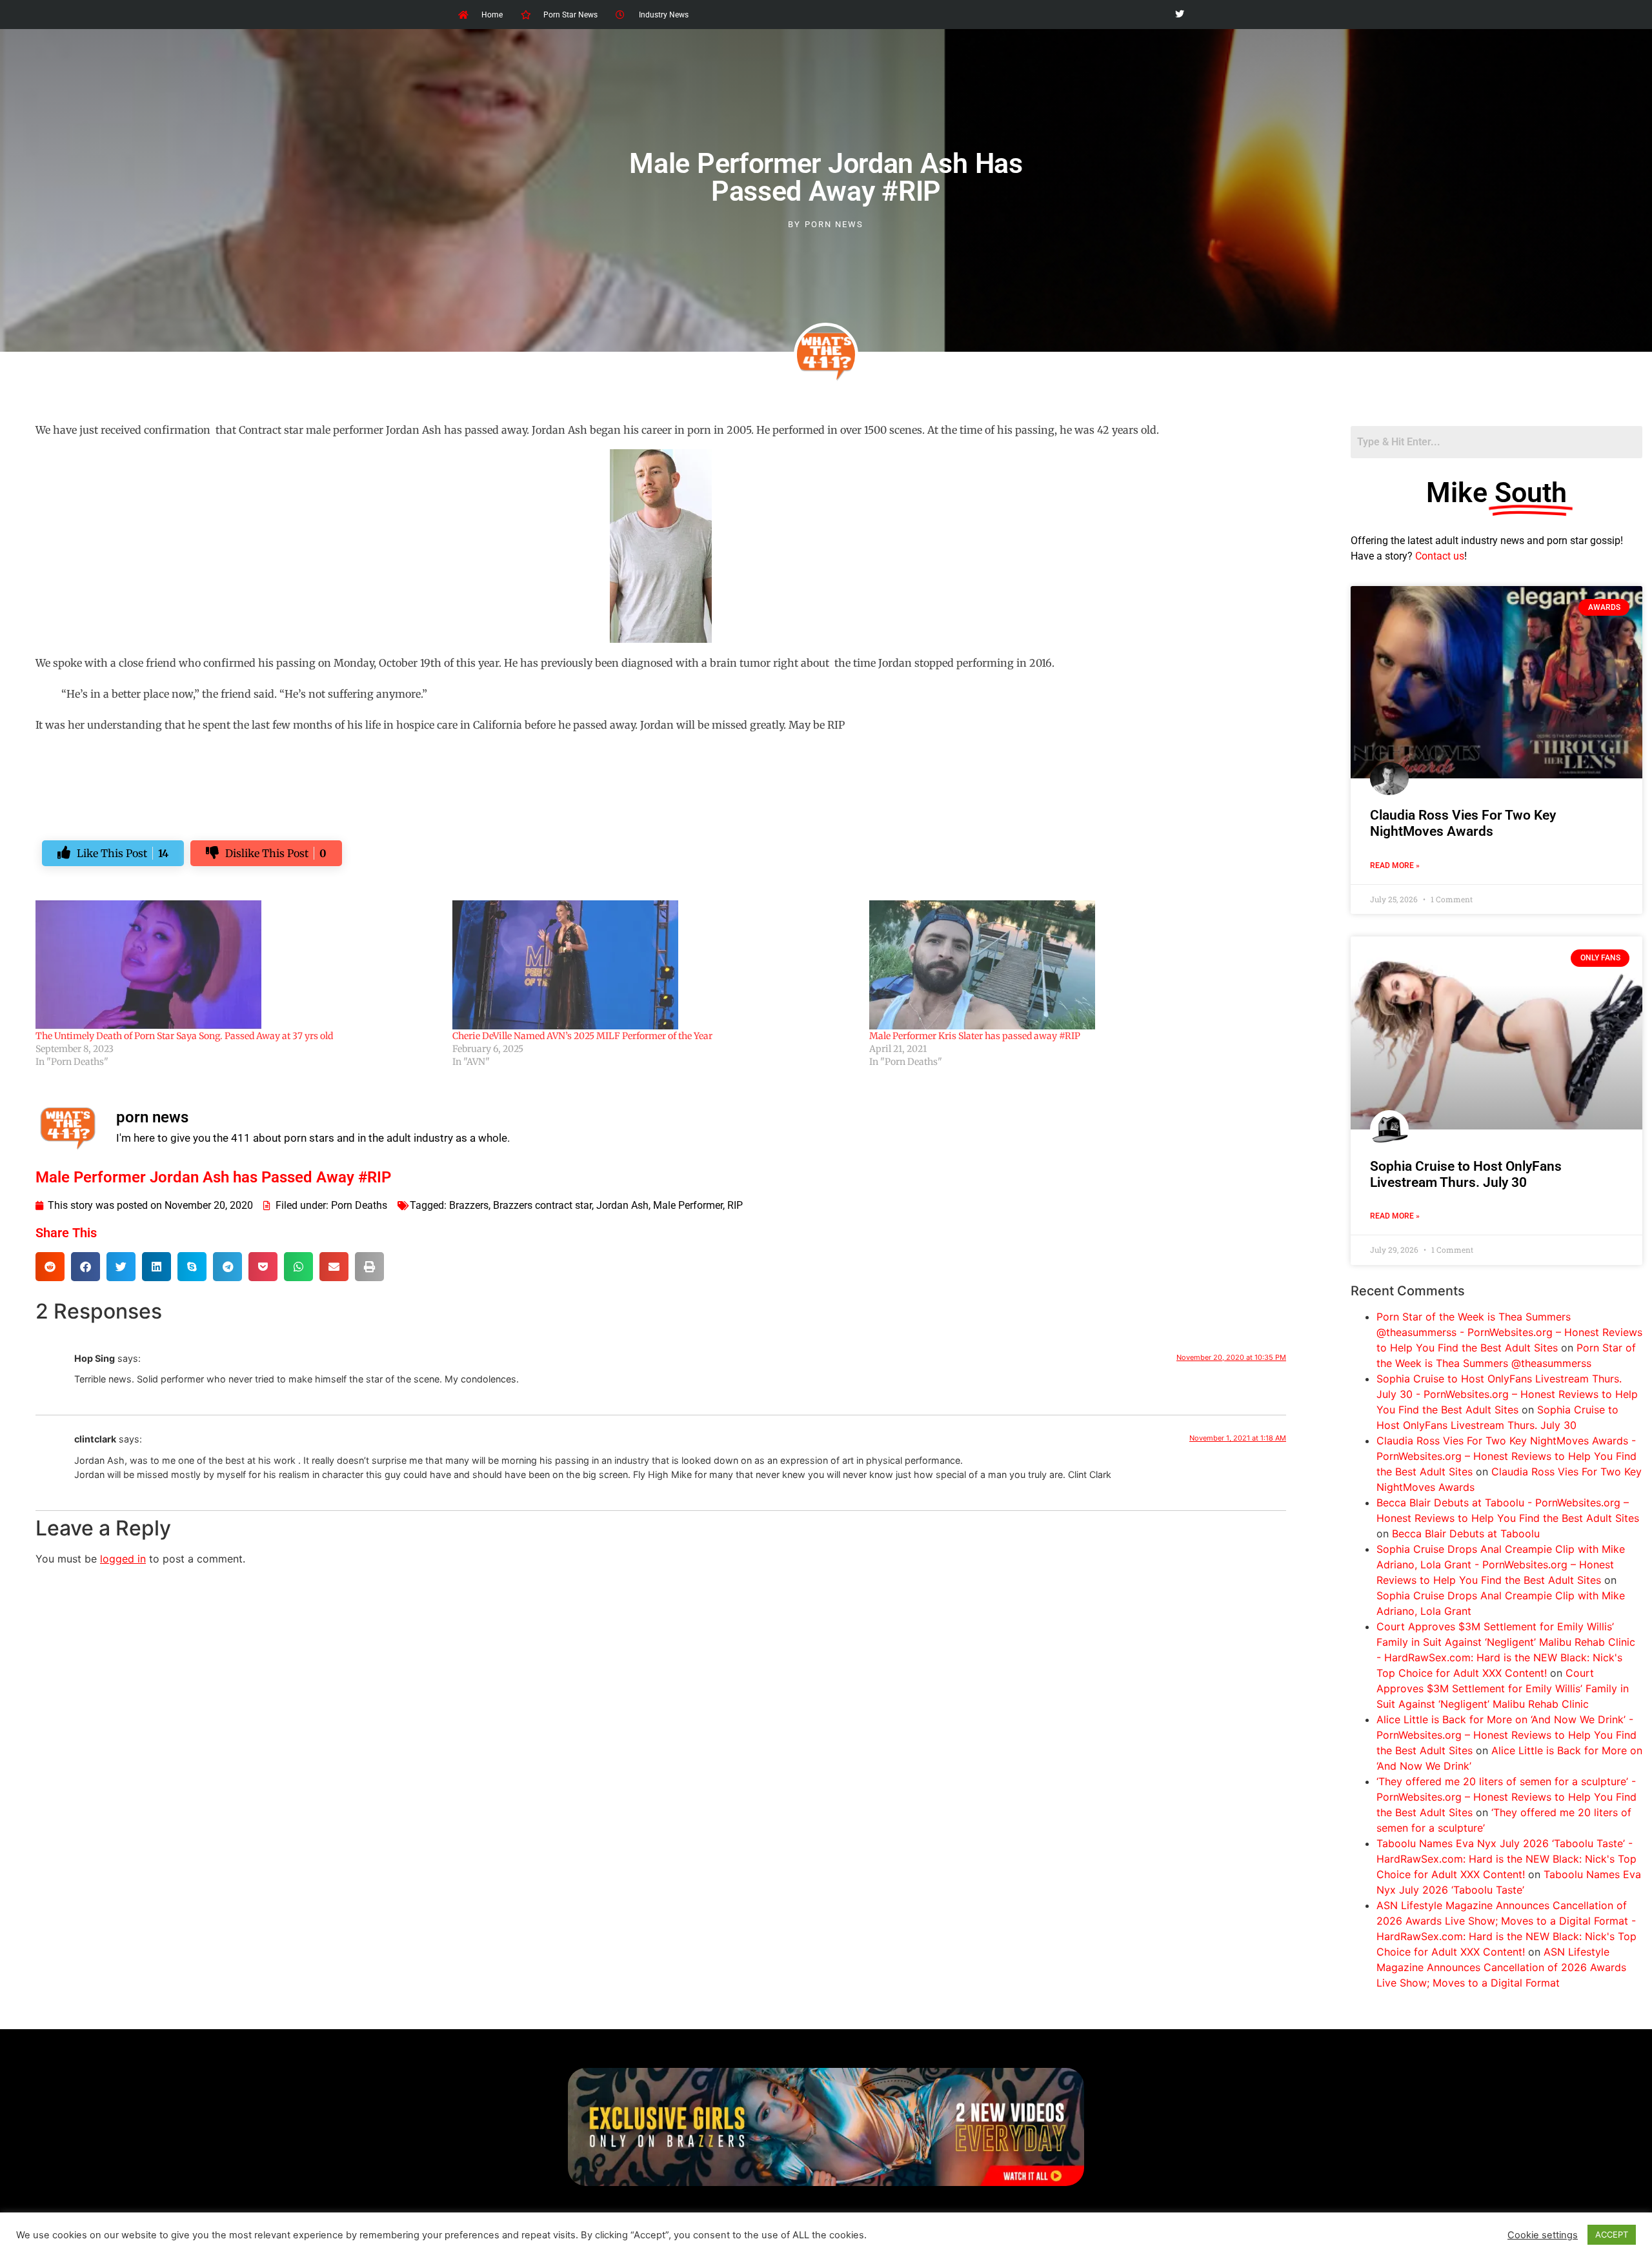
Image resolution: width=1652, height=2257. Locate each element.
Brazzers (469, 1205)
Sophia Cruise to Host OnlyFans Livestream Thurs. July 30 (1466, 1174)
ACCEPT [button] (1612, 2234)
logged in (123, 1559)
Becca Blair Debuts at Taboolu (1466, 1533)
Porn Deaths (359, 1205)
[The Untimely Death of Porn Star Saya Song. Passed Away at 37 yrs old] (237, 965)
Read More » (1395, 865)
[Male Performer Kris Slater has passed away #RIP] (1071, 965)
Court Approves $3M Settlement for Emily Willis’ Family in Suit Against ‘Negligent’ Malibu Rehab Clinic (1503, 1688)
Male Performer (688, 1205)
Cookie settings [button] (1543, 2235)
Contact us (1440, 556)
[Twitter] (1179, 15)
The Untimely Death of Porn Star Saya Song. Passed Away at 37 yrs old (184, 1036)
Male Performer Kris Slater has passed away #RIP (975, 1036)
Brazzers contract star (542, 1205)
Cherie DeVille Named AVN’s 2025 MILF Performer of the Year (582, 1036)
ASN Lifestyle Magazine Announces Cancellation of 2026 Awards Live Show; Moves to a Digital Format (1501, 1967)
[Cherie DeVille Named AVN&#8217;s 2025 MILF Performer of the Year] (654, 965)
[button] (50, 1267)
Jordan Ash (622, 1205)
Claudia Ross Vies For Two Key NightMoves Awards (1463, 823)
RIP (735, 1205)
